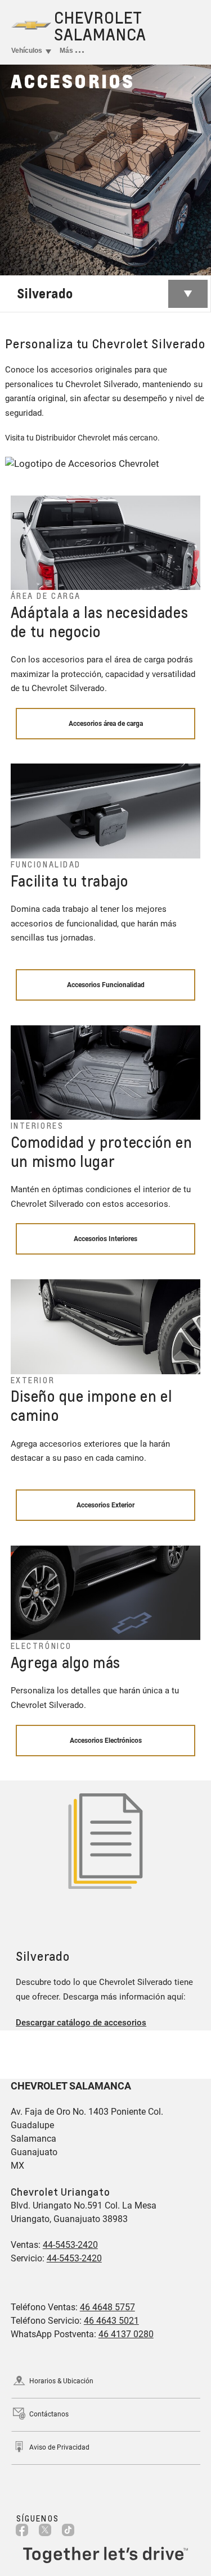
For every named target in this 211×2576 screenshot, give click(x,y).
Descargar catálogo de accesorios (81, 2023)
